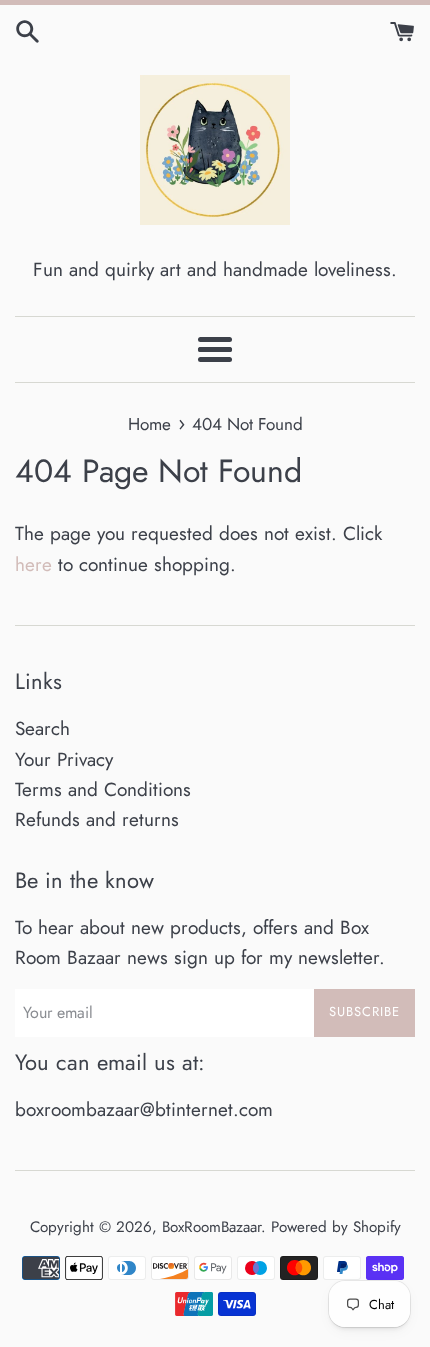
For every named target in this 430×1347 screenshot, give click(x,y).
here (33, 564)
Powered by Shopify (336, 1227)
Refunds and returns (97, 819)
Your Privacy (64, 759)
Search (42, 728)
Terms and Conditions (103, 789)
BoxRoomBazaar (211, 1227)
